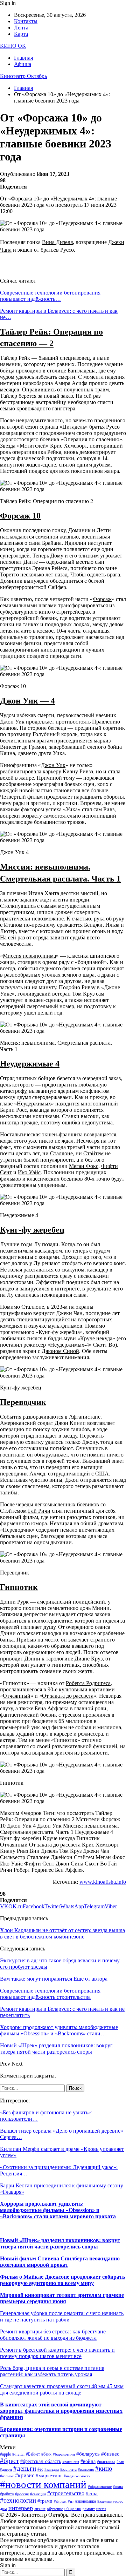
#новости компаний (43, 2484)
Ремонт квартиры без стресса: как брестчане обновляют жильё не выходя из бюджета (53, 2335)
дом (3, 2509)
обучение (55, 2509)
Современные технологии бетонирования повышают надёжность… (50, 296)
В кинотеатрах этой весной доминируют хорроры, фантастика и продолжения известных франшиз (61, 2411)
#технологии (18, 2500)
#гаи (120, 2462)
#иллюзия (86, 2469)
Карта (21, 34)
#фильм (60, 2501)
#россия (22, 2494)
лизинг (40, 2509)
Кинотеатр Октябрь (23, 76)
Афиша (23, 64)
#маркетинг (49, 2476)
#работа (7, 2494)
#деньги (25, 2468)
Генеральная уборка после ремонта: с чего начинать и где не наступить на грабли (62, 2316)
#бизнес (110, 2454)
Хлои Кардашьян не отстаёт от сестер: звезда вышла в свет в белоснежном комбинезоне (62, 1933)
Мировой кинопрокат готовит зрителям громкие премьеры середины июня (62, 2298)
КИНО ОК (13, 46)
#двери (6, 2469)
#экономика (86, 2501)
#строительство (66, 2493)
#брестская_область (41, 2461)
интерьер (21, 2508)
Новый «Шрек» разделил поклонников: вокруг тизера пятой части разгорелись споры (60, 2243)
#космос (7, 2476)
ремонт (89, 2509)
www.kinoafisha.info (103, 1882)
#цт (71, 2501)
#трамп (45, 2501)
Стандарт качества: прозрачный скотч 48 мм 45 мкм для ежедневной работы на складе (62, 2389)
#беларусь (88, 2454)
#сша (92, 2494)
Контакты (26, 21)
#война (88, 2461)
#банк (46, 2454)
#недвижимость (77, 2476)
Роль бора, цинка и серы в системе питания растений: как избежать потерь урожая (52, 2371)
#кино (104, 2468)
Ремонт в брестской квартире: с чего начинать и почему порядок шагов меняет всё (57, 2353)
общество (73, 2509)
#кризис (25, 2475)
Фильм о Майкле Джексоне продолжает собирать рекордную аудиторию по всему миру (62, 2280)
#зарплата (68, 2469)
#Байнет (33, 2454)
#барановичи (64, 2454)
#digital (18, 2454)
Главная (23, 58)
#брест (9, 2461)
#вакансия (71, 2462)
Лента (21, 28)
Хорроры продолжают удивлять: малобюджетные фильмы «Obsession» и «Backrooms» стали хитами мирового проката (58, 2210)
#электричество (110, 2501)
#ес (40, 2469)
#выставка (106, 2462)
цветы (101, 2509)
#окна (118, 2487)
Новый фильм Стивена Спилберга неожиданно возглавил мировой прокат (60, 2262)
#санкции (38, 2494)
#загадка (52, 2469)
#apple (5, 2454)
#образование (100, 2486)
